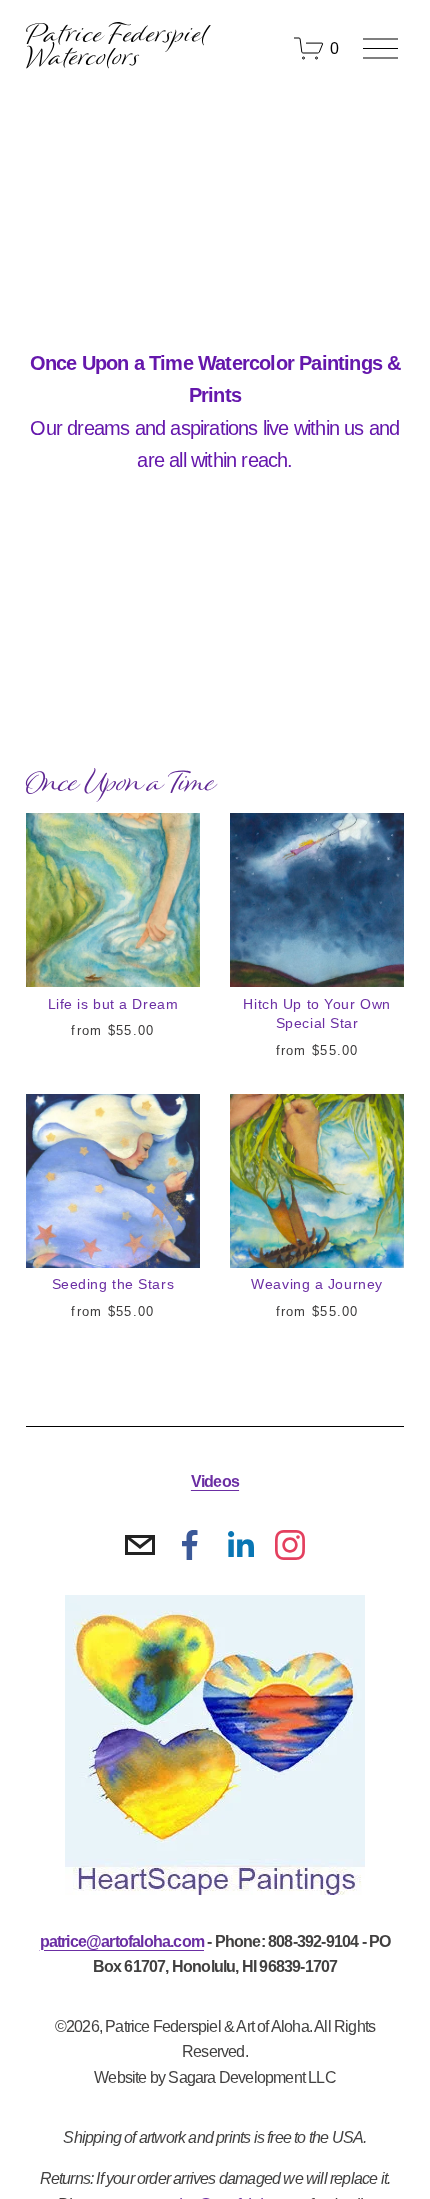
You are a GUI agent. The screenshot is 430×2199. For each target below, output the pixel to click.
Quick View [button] (112, 951)
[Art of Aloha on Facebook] (190, 1545)
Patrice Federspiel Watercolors (117, 48)
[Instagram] (290, 1545)
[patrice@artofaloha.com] (140, 1545)
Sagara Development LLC (251, 2077)
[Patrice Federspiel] (240, 1545)
